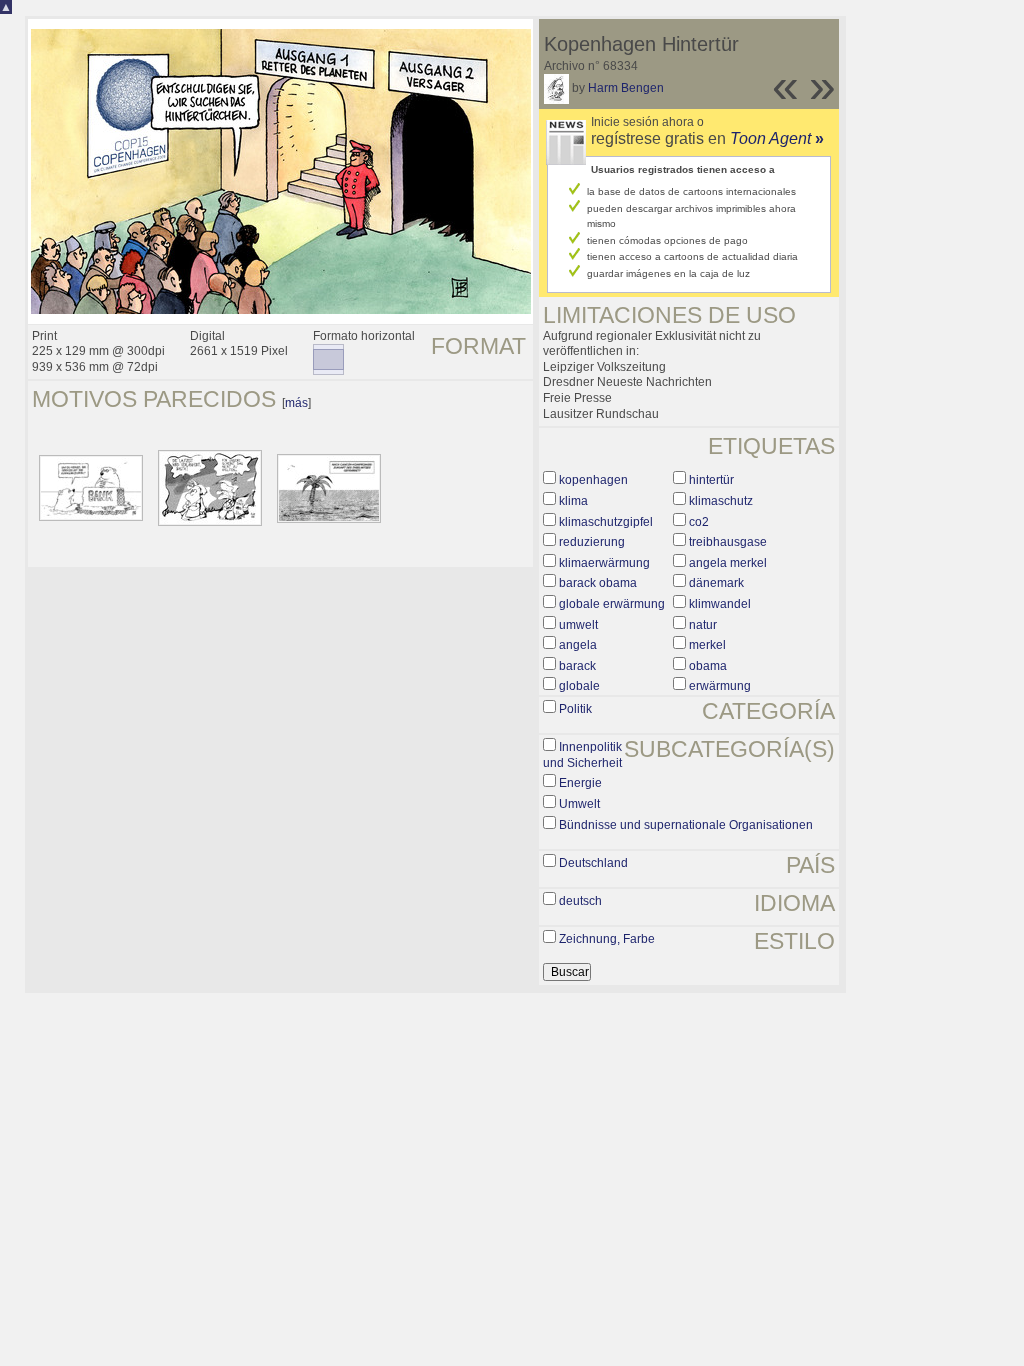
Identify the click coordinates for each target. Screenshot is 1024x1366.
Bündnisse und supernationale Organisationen (686, 825)
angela (578, 645)
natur (703, 625)
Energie (580, 783)
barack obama (598, 583)
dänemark (716, 583)
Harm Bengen (626, 88)
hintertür (711, 480)
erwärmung (720, 686)
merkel (707, 645)
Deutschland (593, 863)
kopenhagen (593, 480)
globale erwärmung (612, 604)
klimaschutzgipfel (606, 522)
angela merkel (728, 563)
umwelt (578, 625)
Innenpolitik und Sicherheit (582, 755)
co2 (699, 522)
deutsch (580, 901)
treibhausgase (728, 542)
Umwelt (579, 804)
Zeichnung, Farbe (607, 939)
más (296, 403)
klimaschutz (721, 501)
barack (577, 666)
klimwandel (720, 604)
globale (579, 686)
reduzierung (592, 542)
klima (573, 501)
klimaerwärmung (604, 563)
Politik (575, 709)
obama (708, 666)
